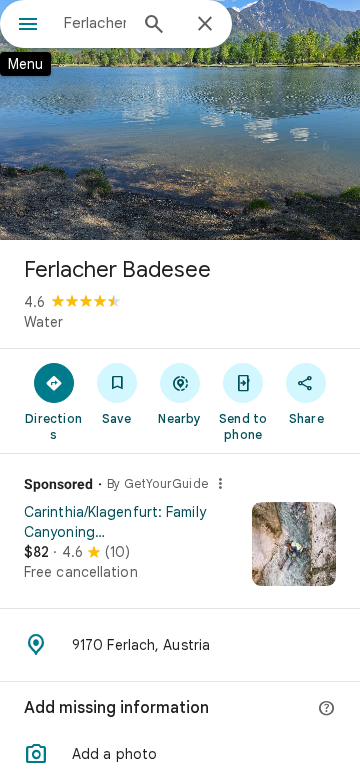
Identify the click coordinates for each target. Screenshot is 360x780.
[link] (180, 551)
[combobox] (95, 23)
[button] (180, 754)
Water (43, 322)
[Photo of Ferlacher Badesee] (180, 120)
